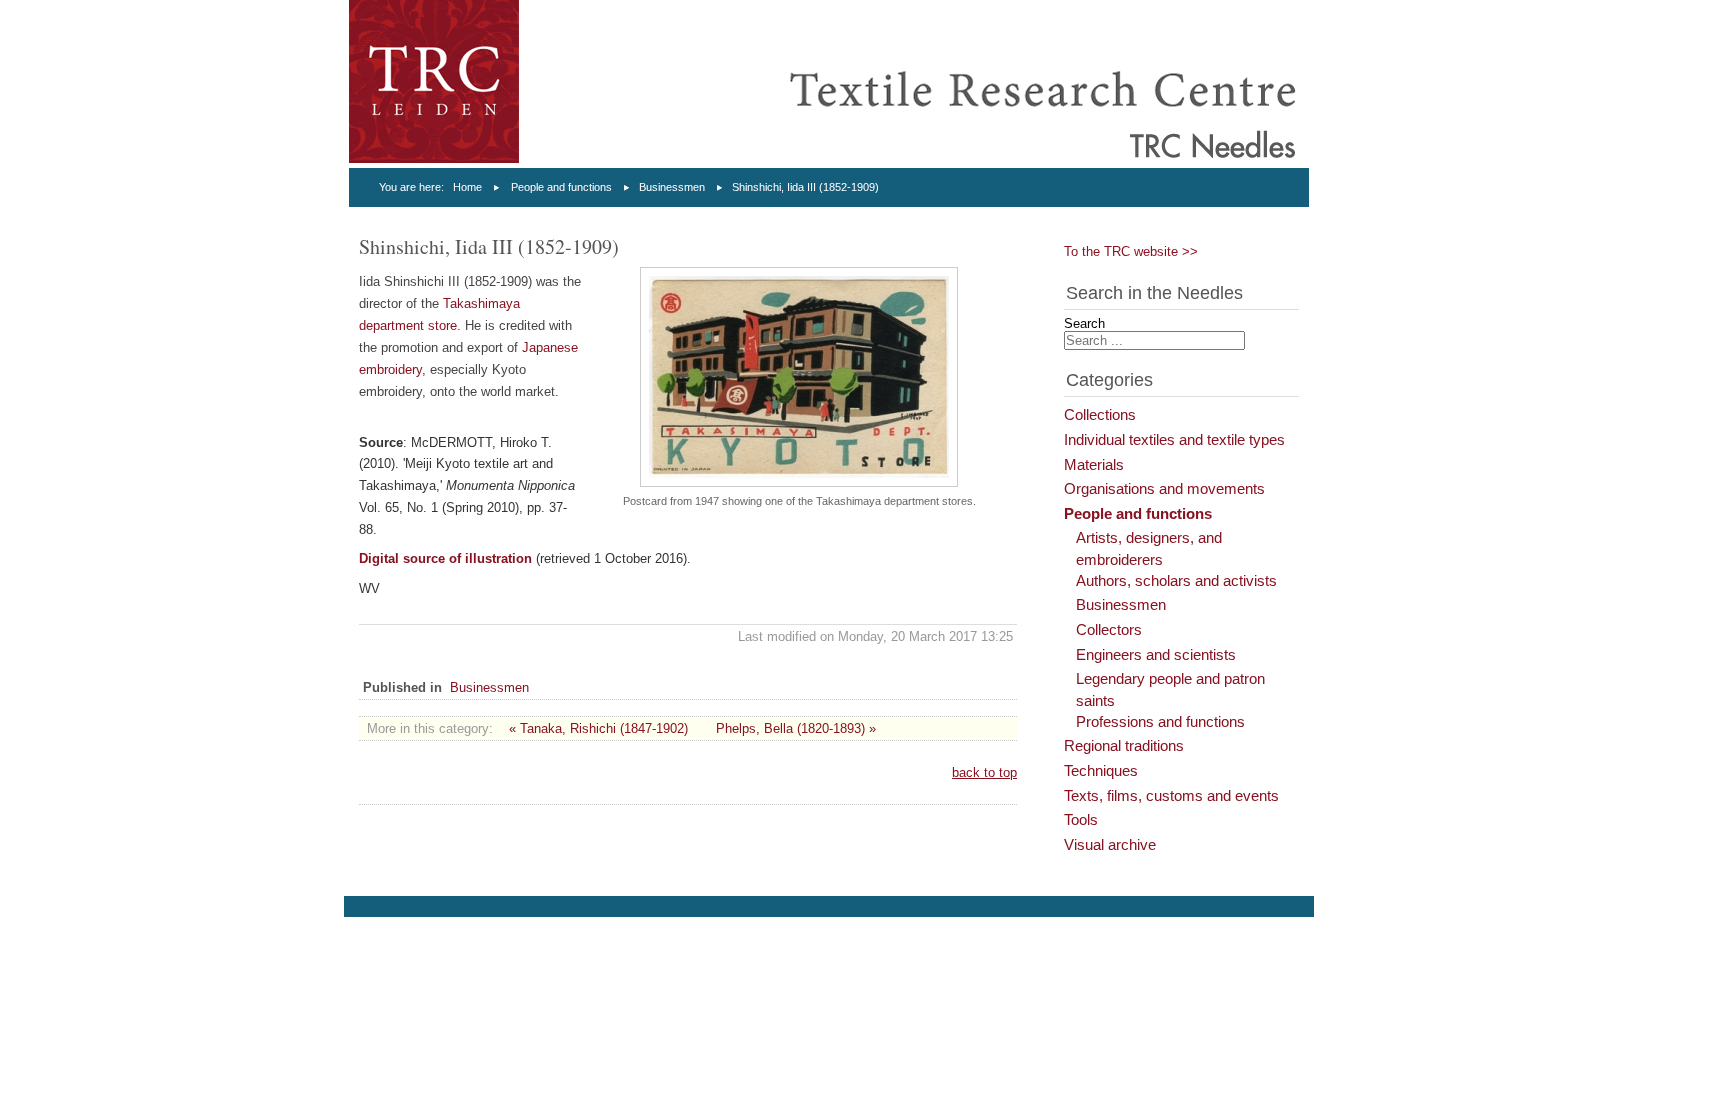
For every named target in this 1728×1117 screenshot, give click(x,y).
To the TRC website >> (1131, 251)
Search (1084, 323)
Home (467, 187)
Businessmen (672, 187)
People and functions (561, 187)
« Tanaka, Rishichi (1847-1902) (598, 728)
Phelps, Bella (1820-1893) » (796, 728)
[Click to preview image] (799, 482)
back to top (984, 772)
